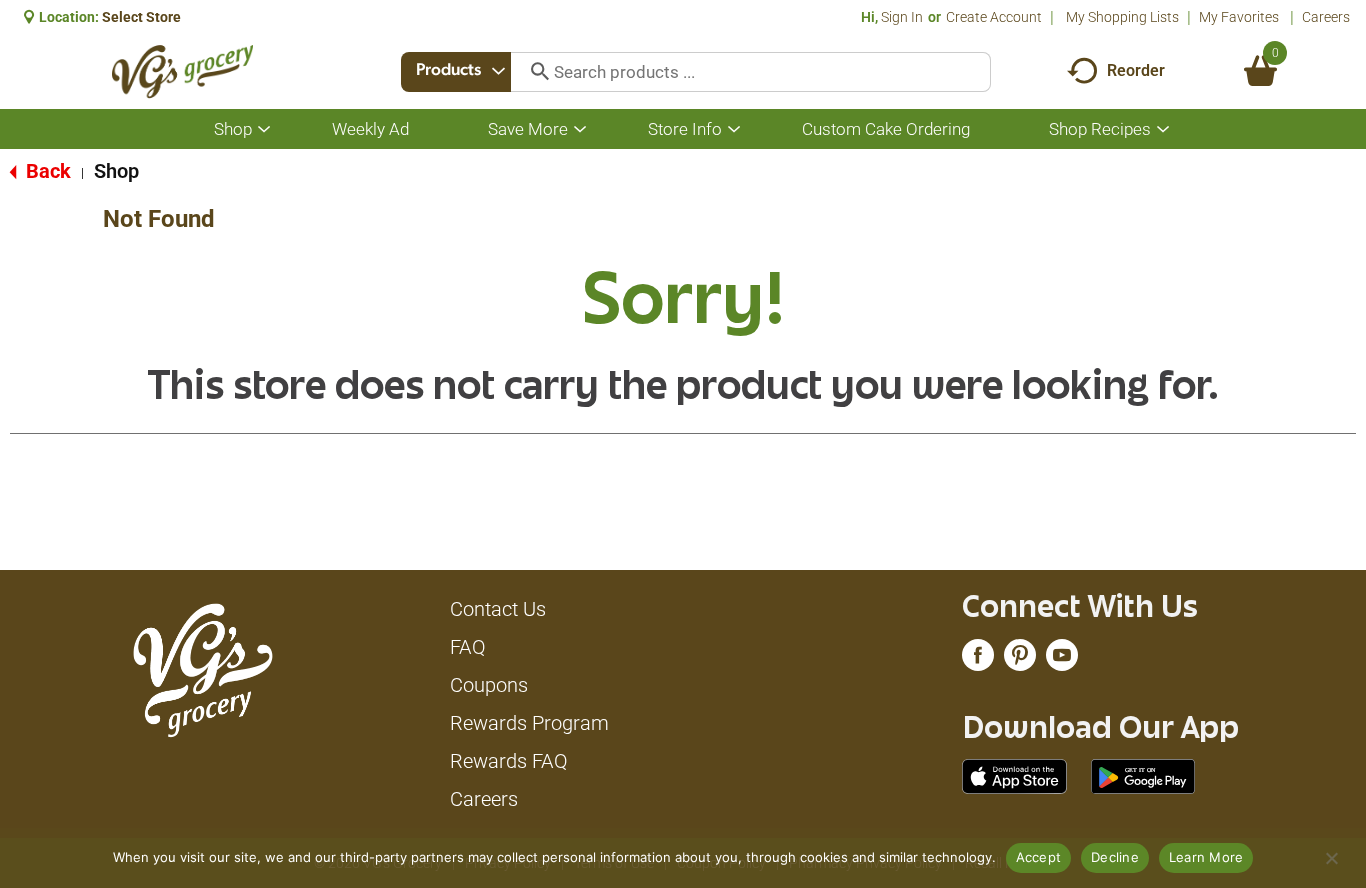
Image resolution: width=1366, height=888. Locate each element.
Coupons (489, 685)
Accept (1039, 857)
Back (46, 171)
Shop (116, 171)
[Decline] (1331, 858)
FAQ (468, 647)
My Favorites (1239, 17)
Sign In (902, 17)
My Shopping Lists (1122, 17)
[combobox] (456, 72)
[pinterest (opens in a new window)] (1020, 660)
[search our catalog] (533, 72)
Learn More (1206, 857)
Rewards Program (529, 723)
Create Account (994, 17)
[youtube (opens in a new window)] (1062, 660)
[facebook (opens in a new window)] (978, 660)
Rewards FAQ (509, 761)
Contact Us (498, 609)
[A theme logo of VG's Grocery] (182, 71)
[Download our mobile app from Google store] (1143, 775)
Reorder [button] (1136, 70)
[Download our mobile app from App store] (1014, 775)
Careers (1326, 17)
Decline (1115, 857)
